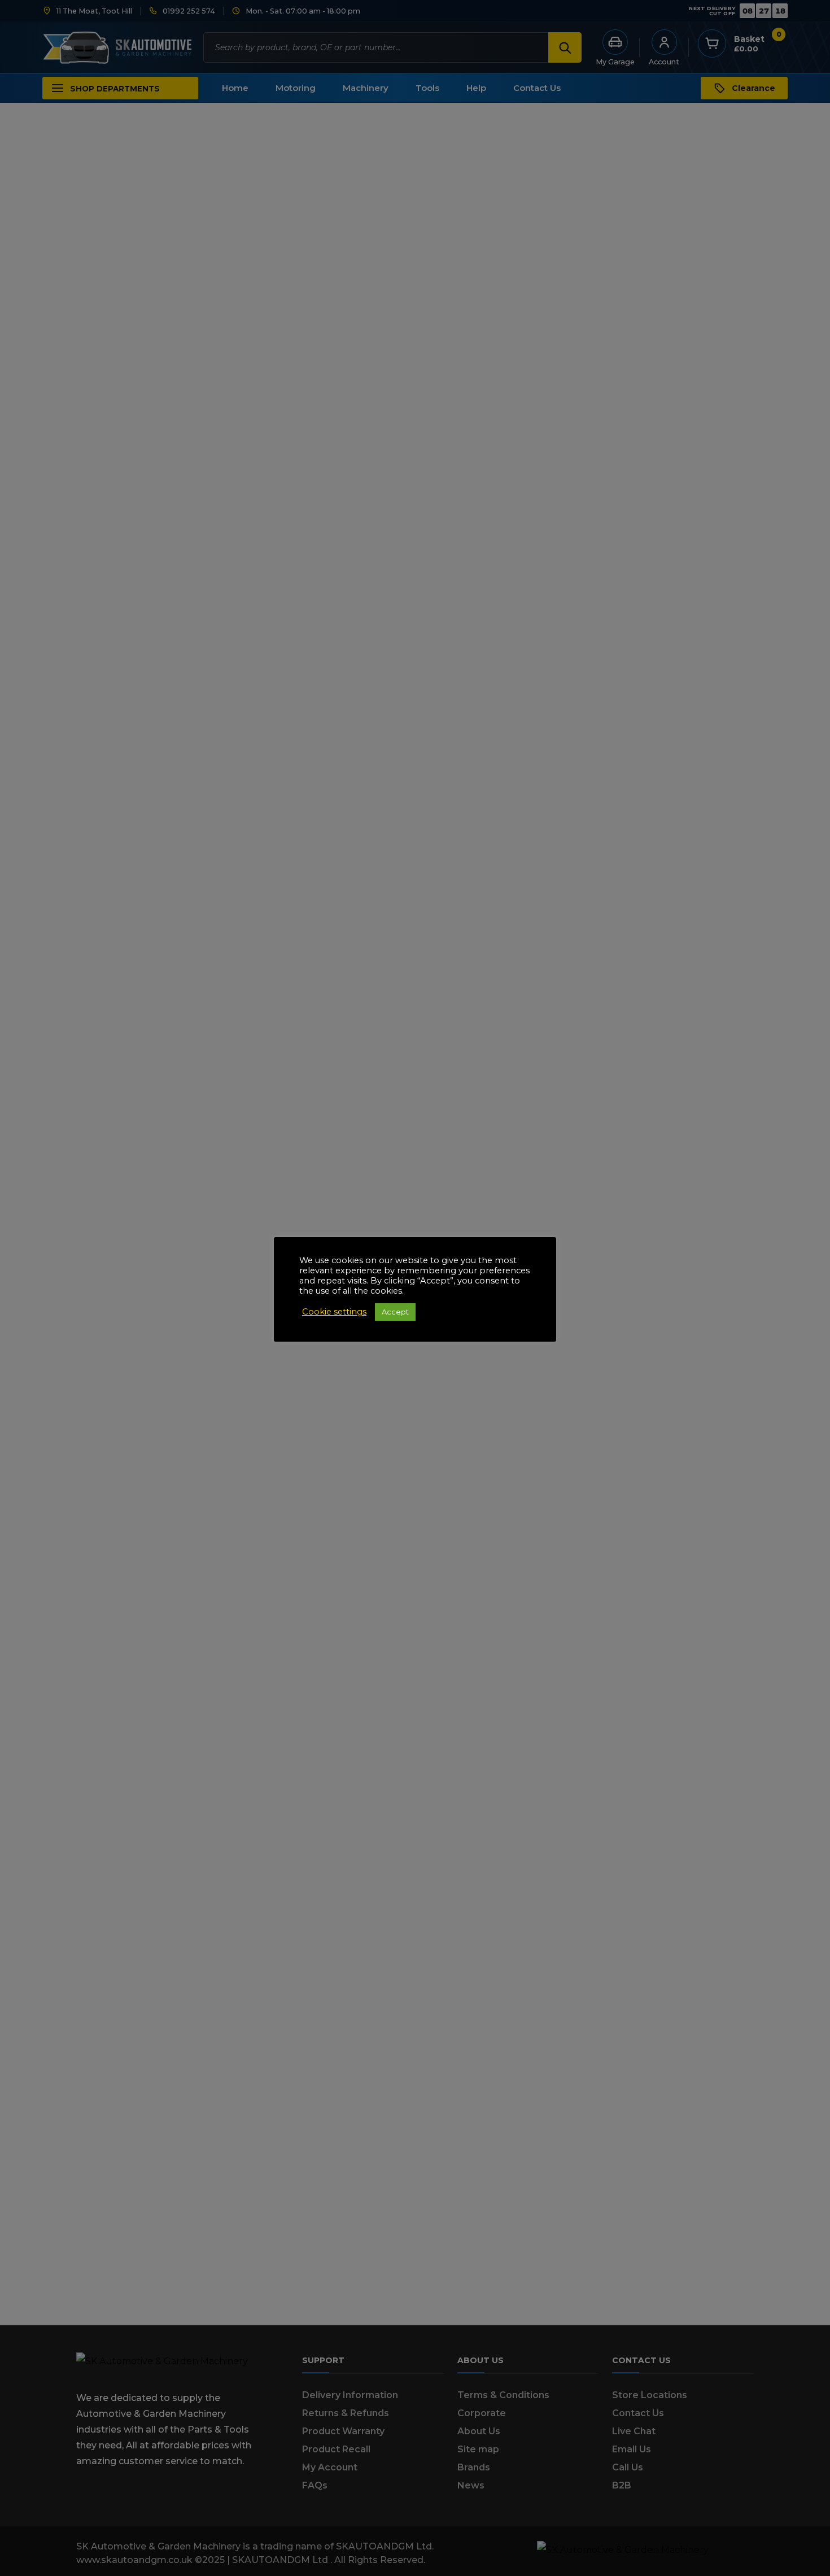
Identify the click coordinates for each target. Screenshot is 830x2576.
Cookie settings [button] (334, 1312)
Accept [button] (395, 1312)
